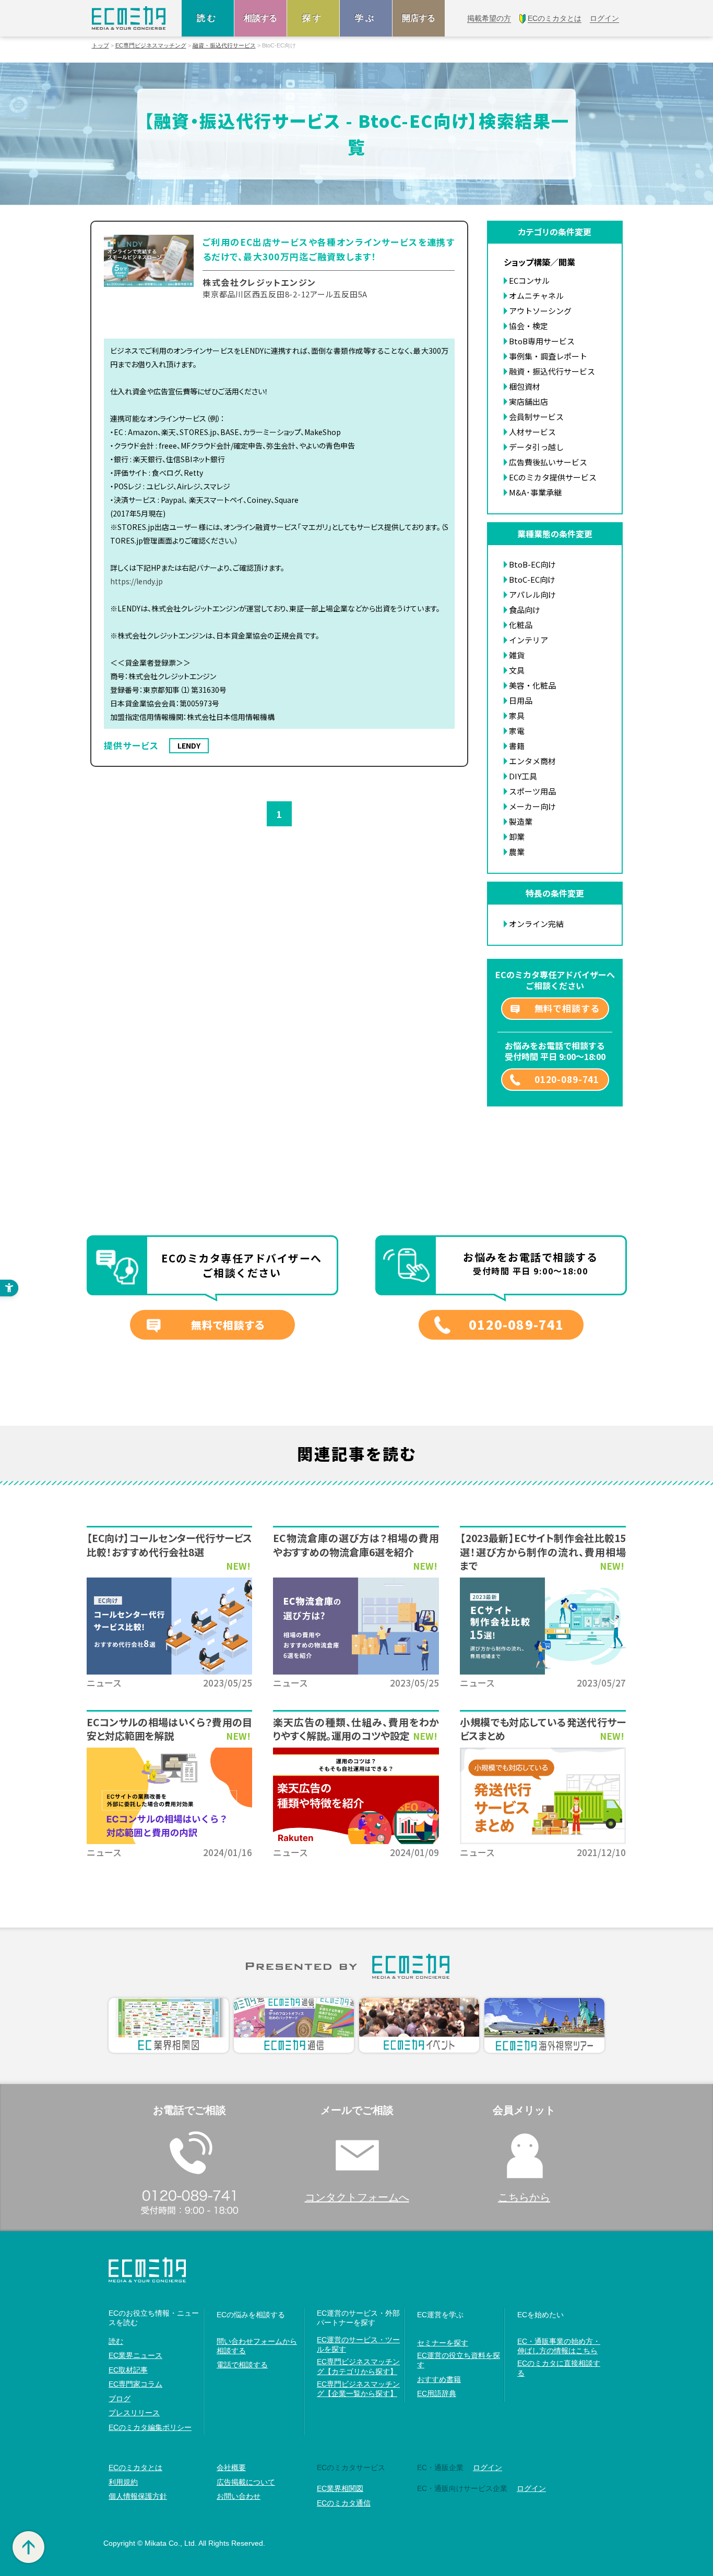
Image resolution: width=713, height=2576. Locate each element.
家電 (517, 731)
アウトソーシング (540, 311)
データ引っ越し (536, 447)
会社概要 (231, 2467)
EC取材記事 (128, 2370)
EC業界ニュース (135, 2355)
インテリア (528, 640)
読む (208, 18)
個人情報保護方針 (138, 2496)
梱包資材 (525, 386)
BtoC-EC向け (532, 579)
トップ (100, 46)
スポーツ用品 (532, 791)
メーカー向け (532, 806)
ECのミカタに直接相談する (559, 2368)
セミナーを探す (443, 2343)
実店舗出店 (528, 401)
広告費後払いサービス (548, 462)
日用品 (521, 700)
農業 (517, 852)
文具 (517, 670)
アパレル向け (532, 594)
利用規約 (123, 2482)
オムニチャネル (536, 296)
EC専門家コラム (135, 2384)
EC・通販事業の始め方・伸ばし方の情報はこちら (559, 2346)
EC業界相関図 (340, 2488)
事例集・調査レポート (548, 356)
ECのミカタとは (135, 2467)
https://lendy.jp (136, 581)
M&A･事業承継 (535, 492)
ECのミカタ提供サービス (553, 477)
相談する (260, 18)
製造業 (521, 821)
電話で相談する (242, 2365)
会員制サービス (536, 417)
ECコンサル (529, 280)
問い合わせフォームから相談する (257, 2346)
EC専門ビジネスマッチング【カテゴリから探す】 (358, 2366)
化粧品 (521, 625)
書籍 (517, 746)
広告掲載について (246, 2482)
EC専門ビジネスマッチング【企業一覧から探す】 (358, 2389)
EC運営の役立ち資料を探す (459, 2360)
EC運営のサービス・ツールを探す (358, 2344)
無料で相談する (567, 1008)
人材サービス (532, 432)
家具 (517, 715)
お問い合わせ (239, 2496)
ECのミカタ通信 (344, 2503)
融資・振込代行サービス (224, 46)
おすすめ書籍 (439, 2379)
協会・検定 (528, 326)
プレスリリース (134, 2413)
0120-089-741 (567, 1079)
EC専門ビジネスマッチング (151, 46)
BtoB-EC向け (532, 564)
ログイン (488, 2467)
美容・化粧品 (532, 685)
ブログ (120, 2399)
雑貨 (517, 655)
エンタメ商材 (532, 761)
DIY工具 (523, 776)
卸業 (517, 836)
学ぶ (366, 18)
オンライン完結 (536, 924)
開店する (419, 18)
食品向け (525, 610)
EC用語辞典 (437, 2393)
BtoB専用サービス (542, 341)
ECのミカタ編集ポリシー (150, 2427)
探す (313, 18)
